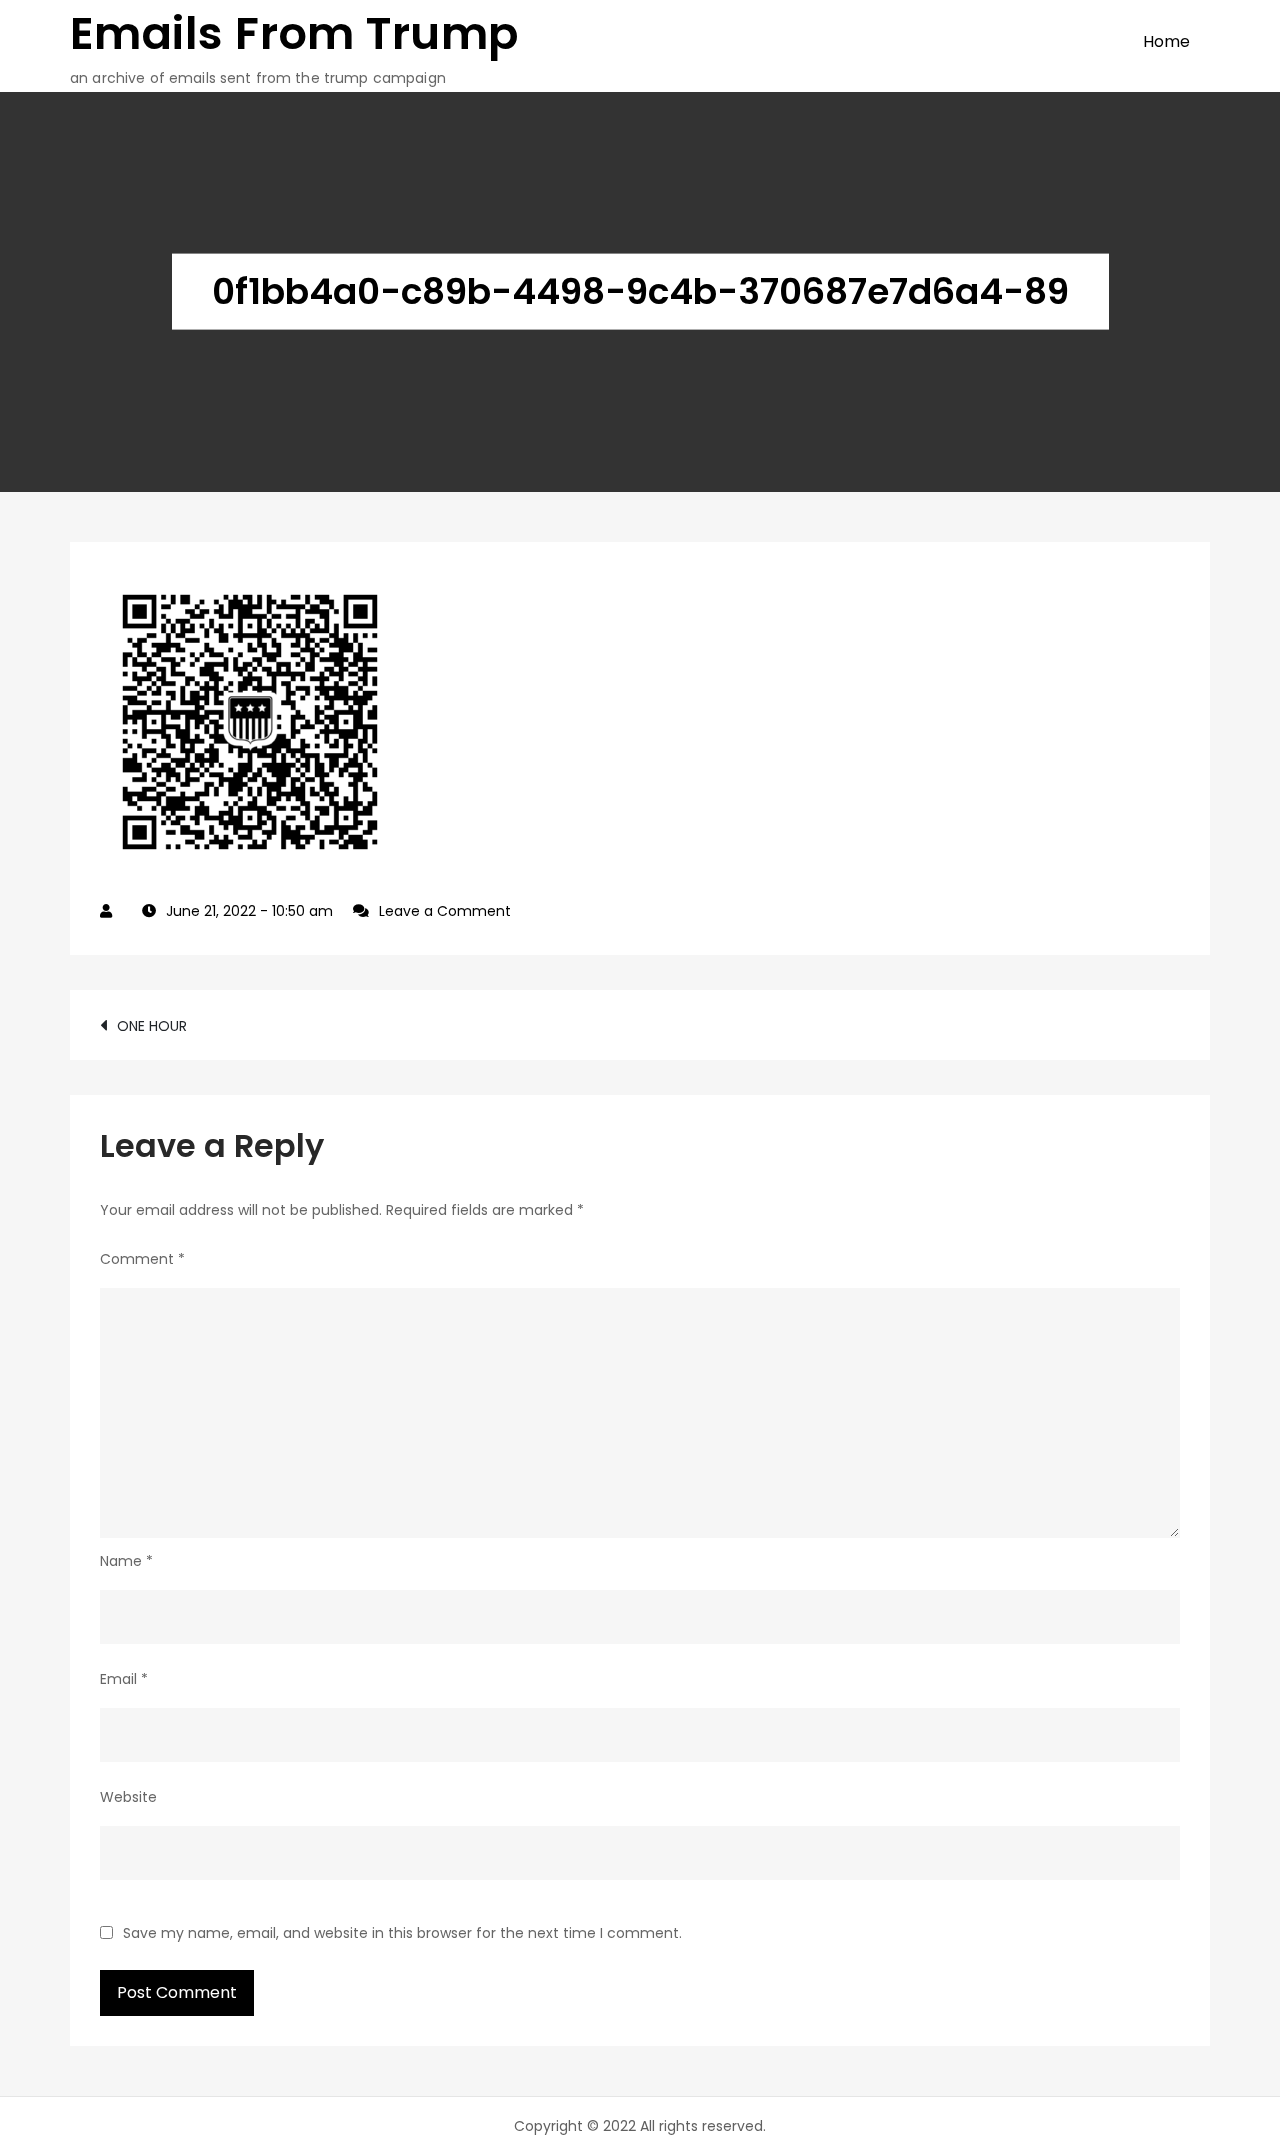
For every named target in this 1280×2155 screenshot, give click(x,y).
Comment (142, 1259)
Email (124, 1679)
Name (126, 1561)
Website (128, 1797)
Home (1166, 41)
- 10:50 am (249, 911)
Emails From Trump (294, 33)
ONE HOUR (152, 1026)
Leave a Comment (445, 911)
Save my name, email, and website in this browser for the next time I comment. (402, 1933)
